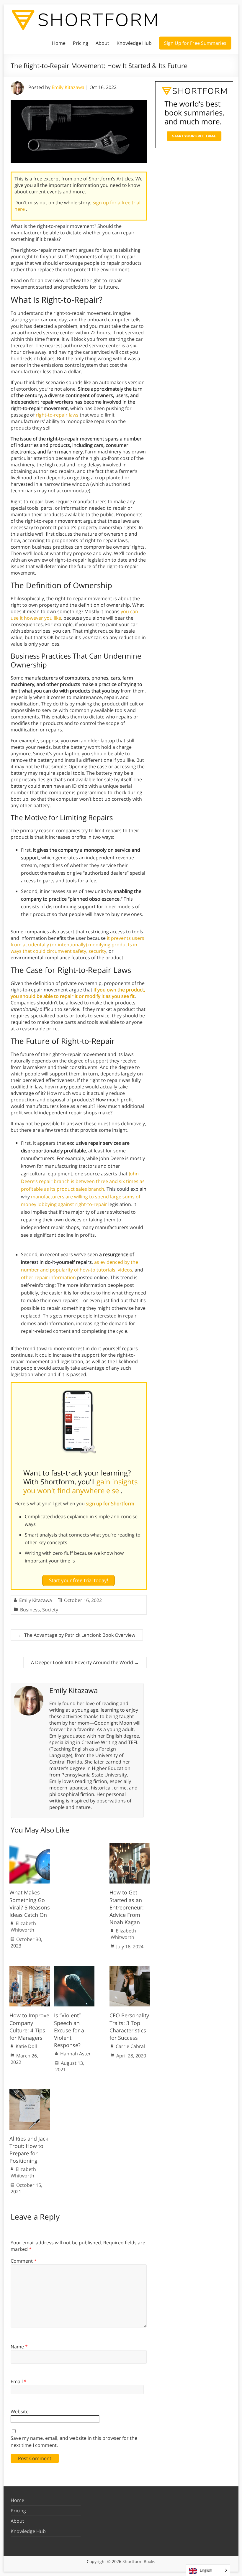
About (102, 43)
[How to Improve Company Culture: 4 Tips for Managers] (30, 1969)
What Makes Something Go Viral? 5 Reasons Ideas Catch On (30, 1904)
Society (50, 1610)
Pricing (81, 43)
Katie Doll (26, 2046)
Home (59, 43)
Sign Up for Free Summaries (195, 43)
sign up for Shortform (111, 1504)
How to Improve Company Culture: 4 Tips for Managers (29, 2026)
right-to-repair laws (57, 415)
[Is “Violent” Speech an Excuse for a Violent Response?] (74, 1969)
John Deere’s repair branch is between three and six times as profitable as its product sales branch (83, 1181)
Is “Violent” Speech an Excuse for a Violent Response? (69, 2030)
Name (19, 2347)
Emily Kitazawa (68, 87)
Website (20, 2411)
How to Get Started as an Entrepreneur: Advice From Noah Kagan (127, 1907)
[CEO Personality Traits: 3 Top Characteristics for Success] (130, 1969)
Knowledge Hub (134, 43)
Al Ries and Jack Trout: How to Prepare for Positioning (29, 2150)
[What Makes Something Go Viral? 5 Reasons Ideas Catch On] (30, 1846)
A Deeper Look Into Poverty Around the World (85, 1662)
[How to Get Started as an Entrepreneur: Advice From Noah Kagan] (130, 1846)
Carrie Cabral (130, 2046)
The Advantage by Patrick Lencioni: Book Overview (77, 1635)
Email (19, 2381)
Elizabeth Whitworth (23, 1927)
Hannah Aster (76, 2054)
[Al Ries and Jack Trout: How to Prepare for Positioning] (30, 2092)
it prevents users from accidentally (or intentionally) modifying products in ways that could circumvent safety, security (77, 945)
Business (30, 1610)
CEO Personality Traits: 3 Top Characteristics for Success (129, 2026)
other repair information (48, 1277)
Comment (24, 2261)
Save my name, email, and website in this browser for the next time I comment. (74, 2442)
